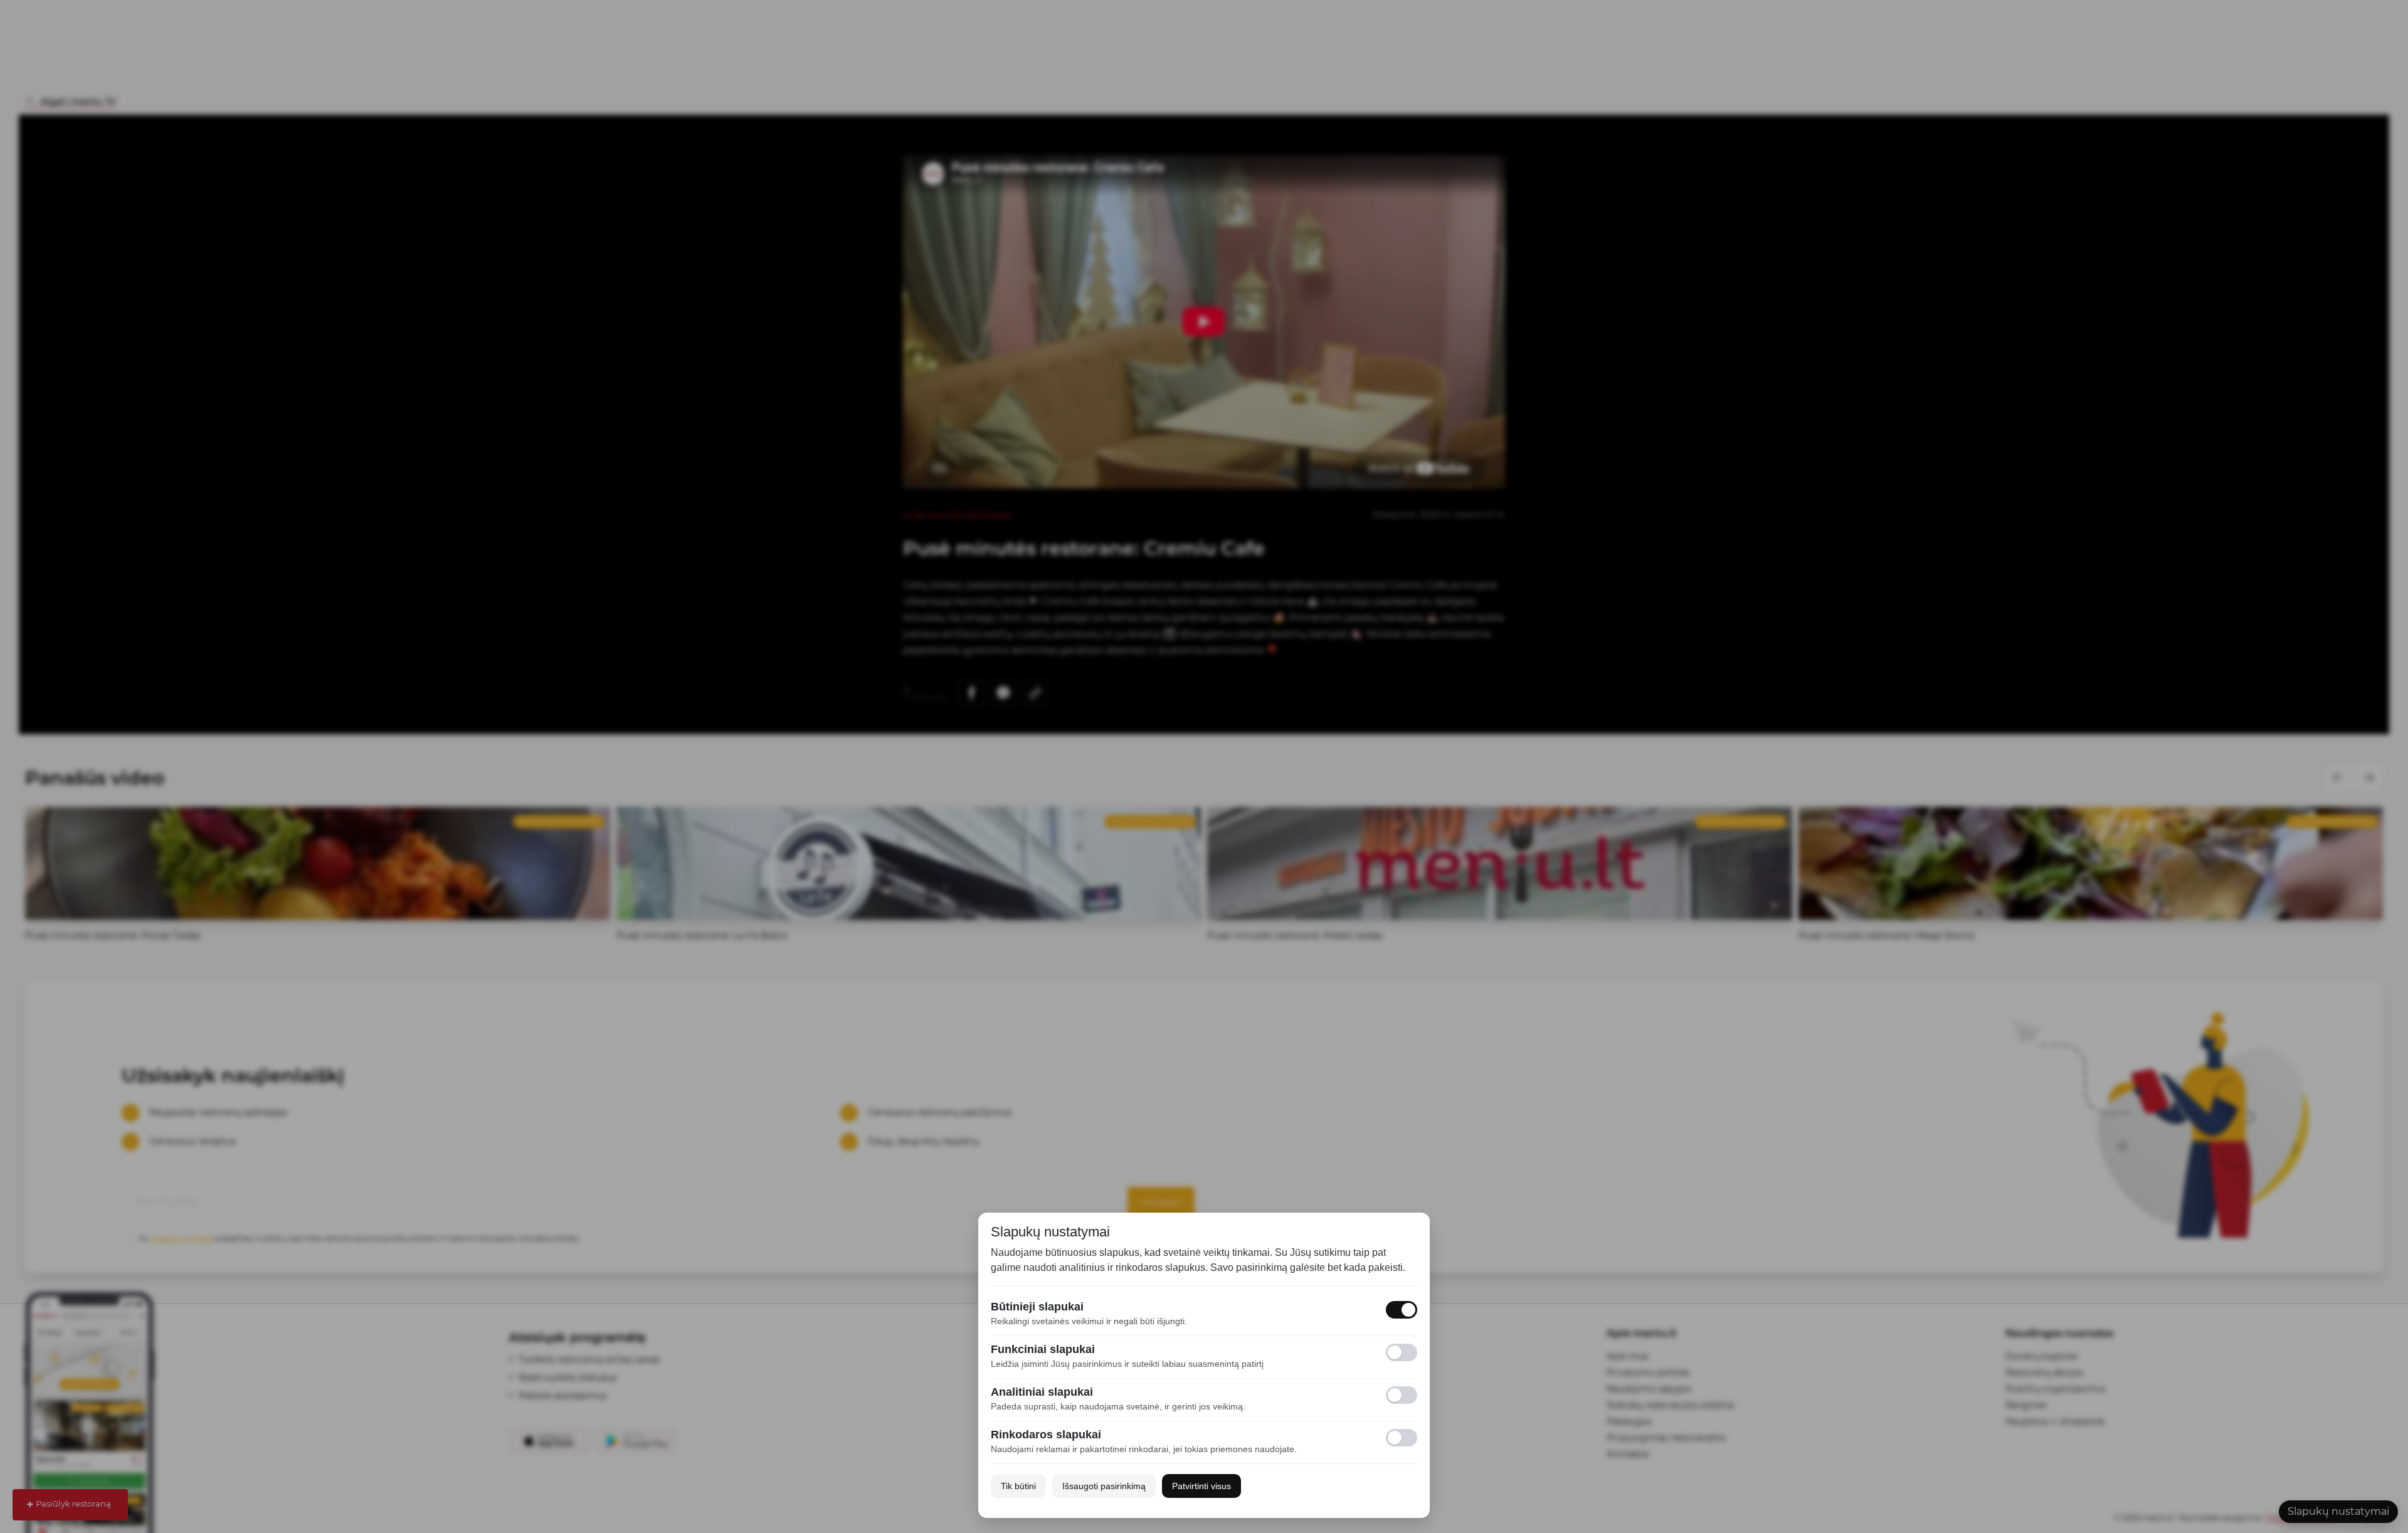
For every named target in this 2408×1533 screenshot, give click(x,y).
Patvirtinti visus (1201, 1486)
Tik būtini (1018, 1486)
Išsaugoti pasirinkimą (1104, 1486)
